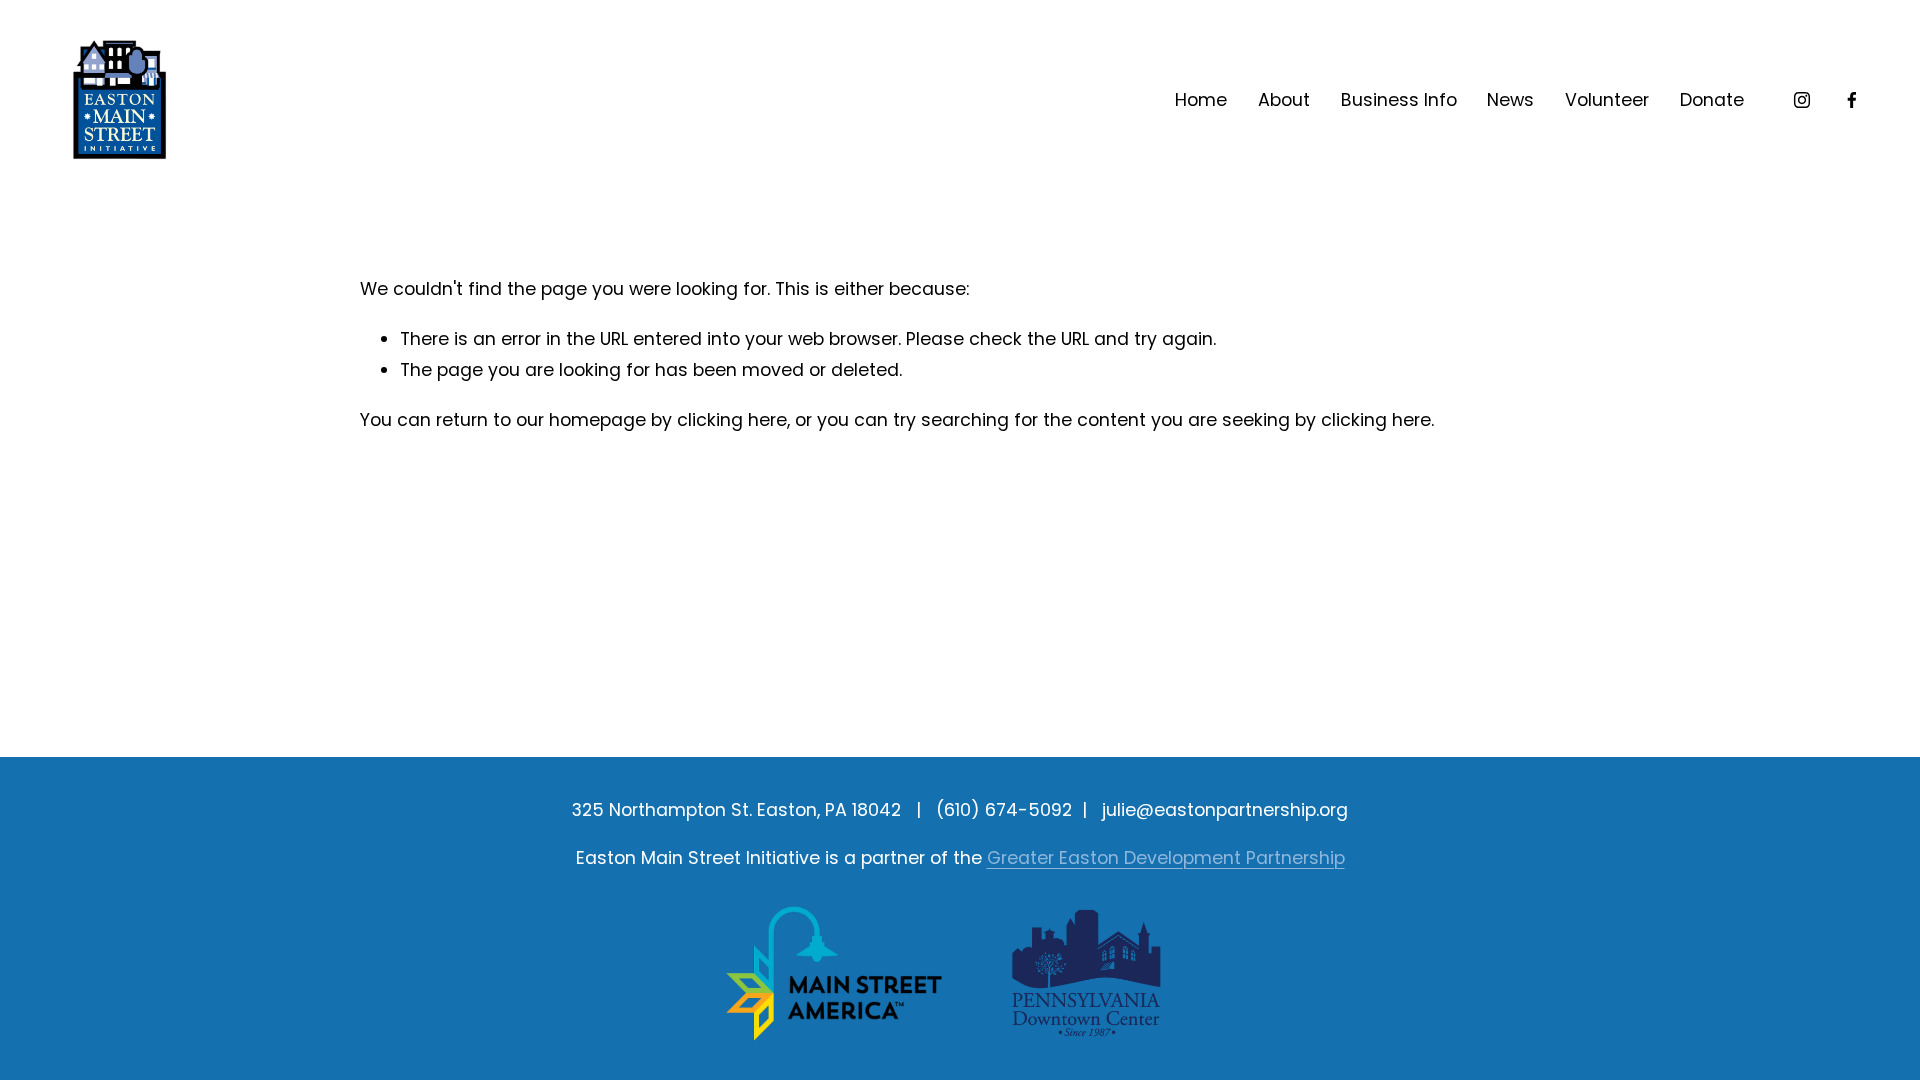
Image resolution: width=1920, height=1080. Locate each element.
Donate (1712, 100)
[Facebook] (1852, 100)
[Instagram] (1802, 100)
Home (1201, 100)
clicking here (732, 420)
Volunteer (1607, 100)
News (1510, 100)
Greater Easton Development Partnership (1166, 858)
